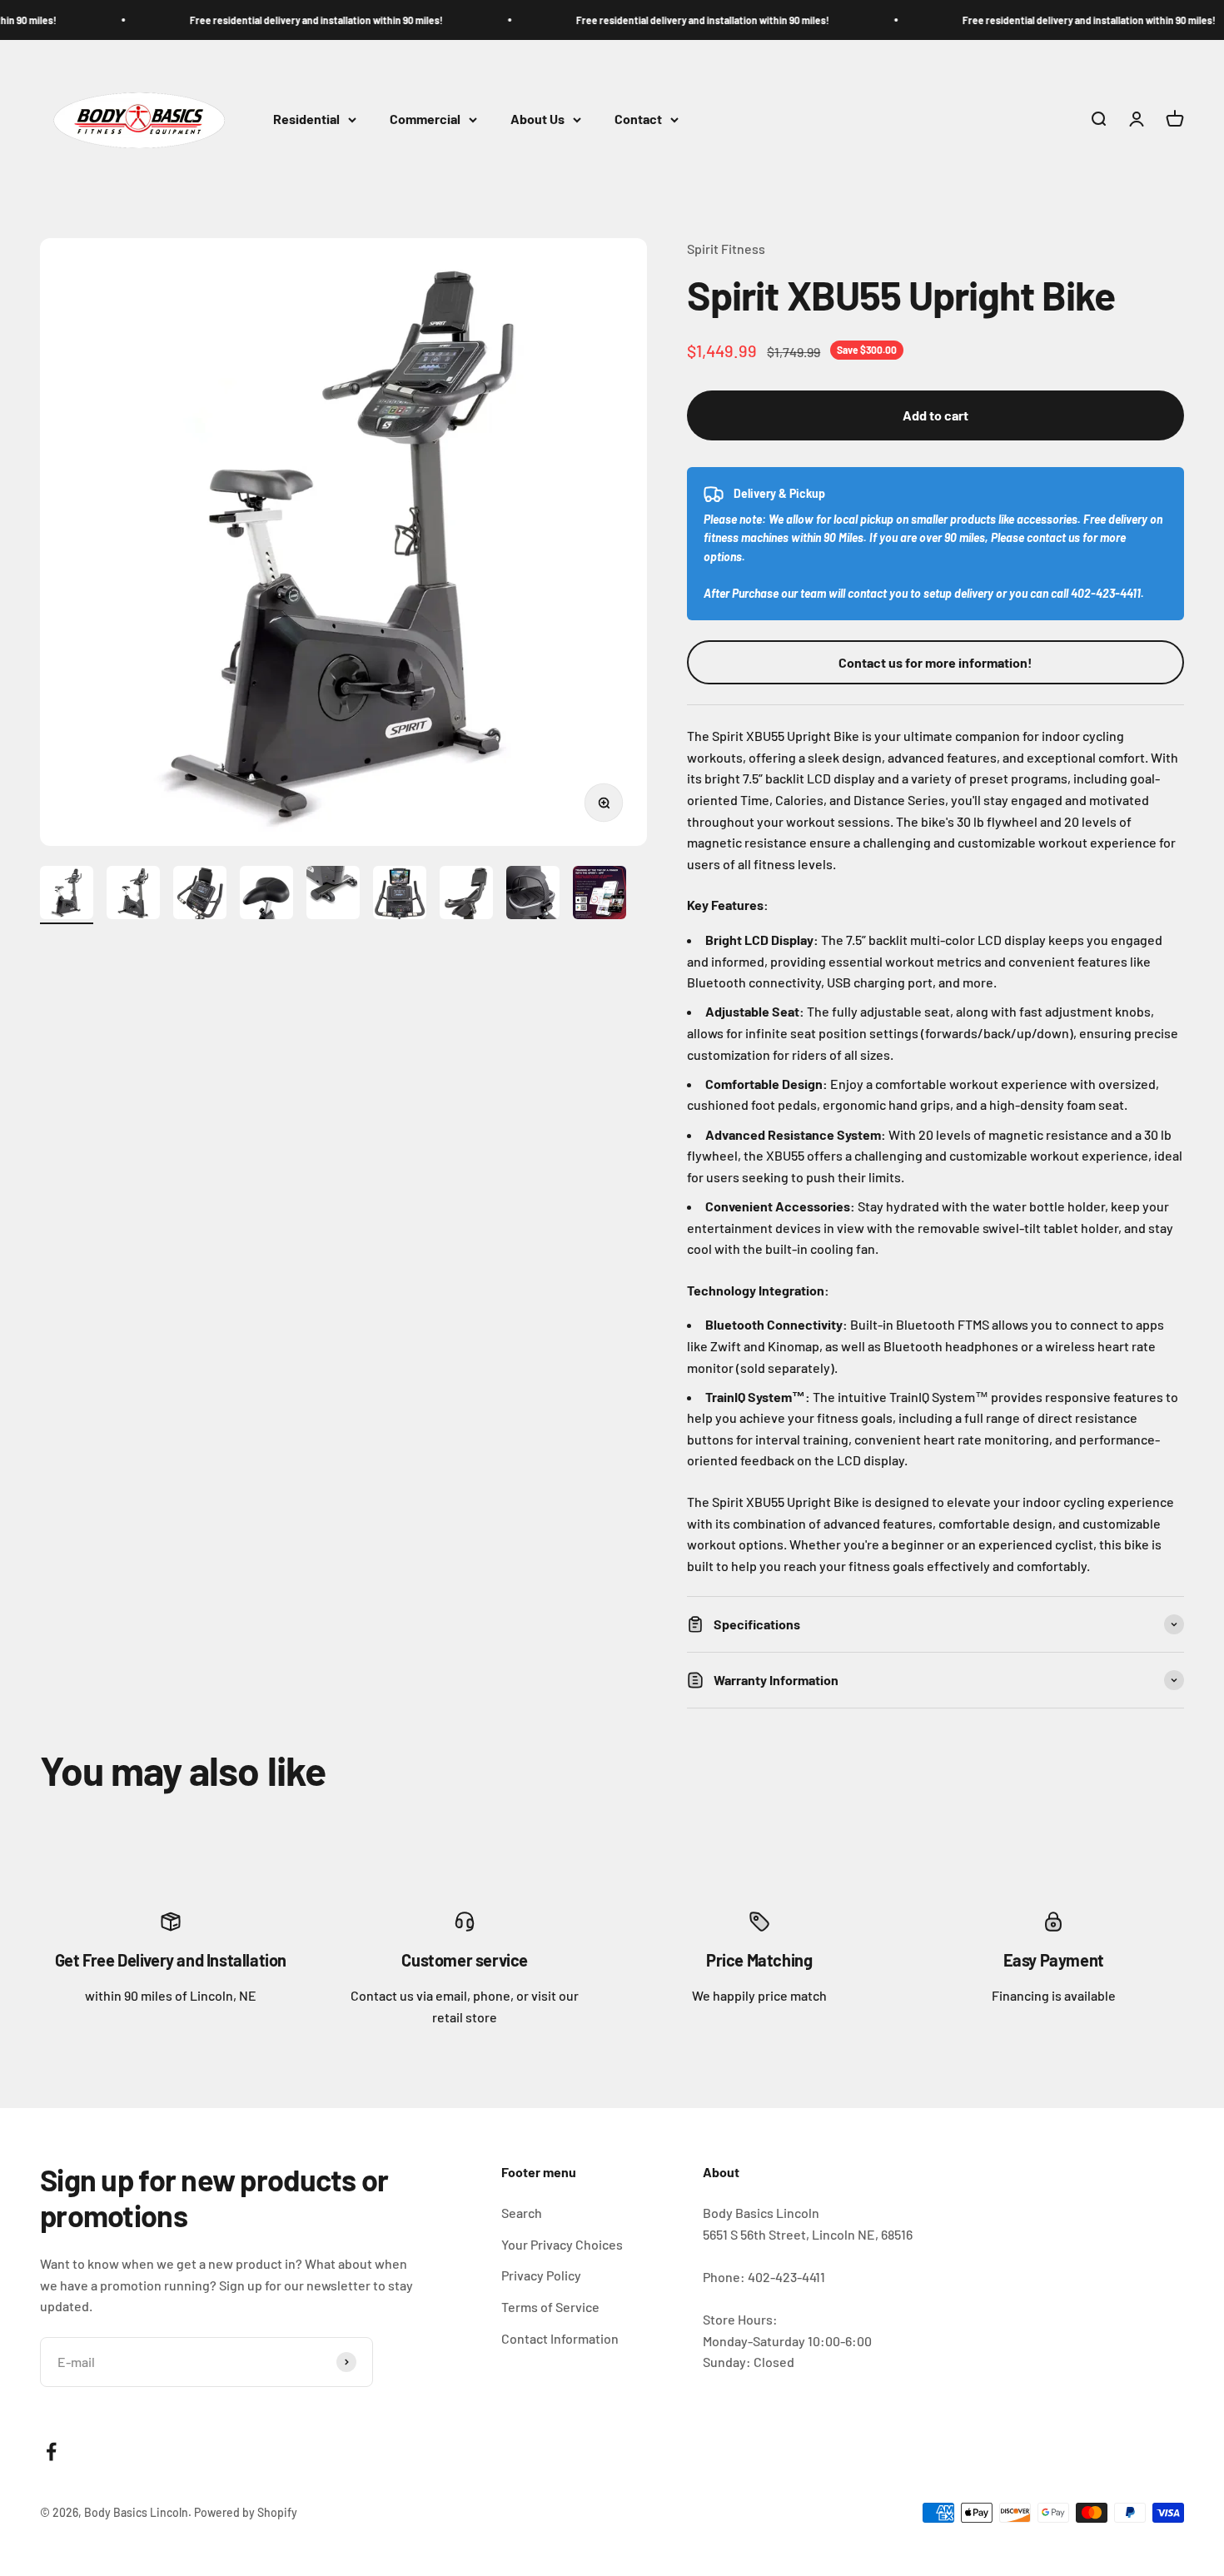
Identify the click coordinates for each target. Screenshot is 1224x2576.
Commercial (425, 119)
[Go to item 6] (400, 895)
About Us (537, 119)
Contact (638, 119)
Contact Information (560, 2338)
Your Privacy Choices (562, 2244)
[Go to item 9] (600, 895)
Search (522, 2213)
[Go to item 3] (200, 895)
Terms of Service (550, 2307)
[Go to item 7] (466, 895)
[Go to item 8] (533, 895)
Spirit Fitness (726, 249)
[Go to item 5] (333, 895)
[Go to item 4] (266, 895)
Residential (306, 119)
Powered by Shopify (246, 2512)
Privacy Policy (541, 2275)
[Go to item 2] (133, 895)
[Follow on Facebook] (51, 2452)
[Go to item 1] (67, 895)
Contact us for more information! (935, 662)
